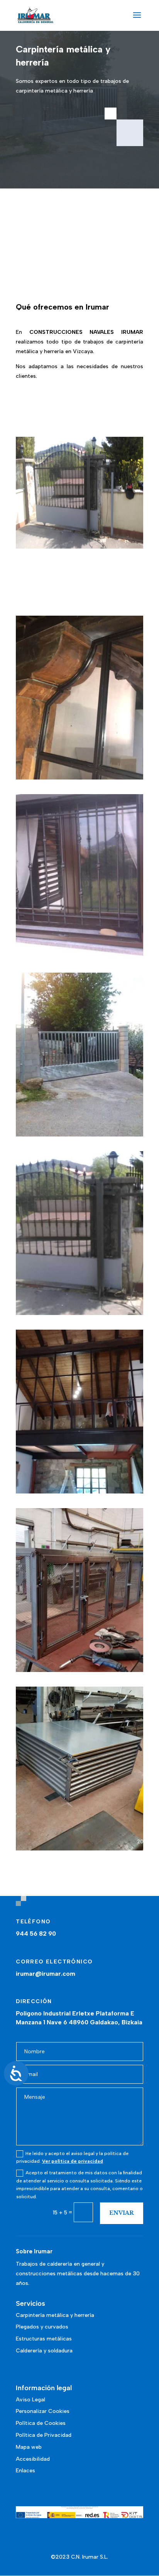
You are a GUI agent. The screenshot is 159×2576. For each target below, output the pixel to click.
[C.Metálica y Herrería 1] (79, 956)
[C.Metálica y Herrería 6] (79, 1670)
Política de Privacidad (44, 2435)
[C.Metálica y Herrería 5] (79, 778)
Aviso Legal (30, 2400)
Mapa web (29, 2447)
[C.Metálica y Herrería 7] (79, 1849)
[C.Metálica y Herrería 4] (79, 1492)
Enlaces (25, 2471)
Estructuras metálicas (44, 2339)
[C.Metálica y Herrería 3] (79, 1313)
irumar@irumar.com (46, 1974)
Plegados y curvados (42, 2327)
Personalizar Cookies (43, 2411)
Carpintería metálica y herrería (55, 2315)
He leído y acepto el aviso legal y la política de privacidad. (72, 2157)
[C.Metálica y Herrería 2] (79, 1135)
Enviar (122, 2213)
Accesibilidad (33, 2459)
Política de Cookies (41, 2423)
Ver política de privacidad (73, 2161)
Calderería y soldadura (44, 2351)
